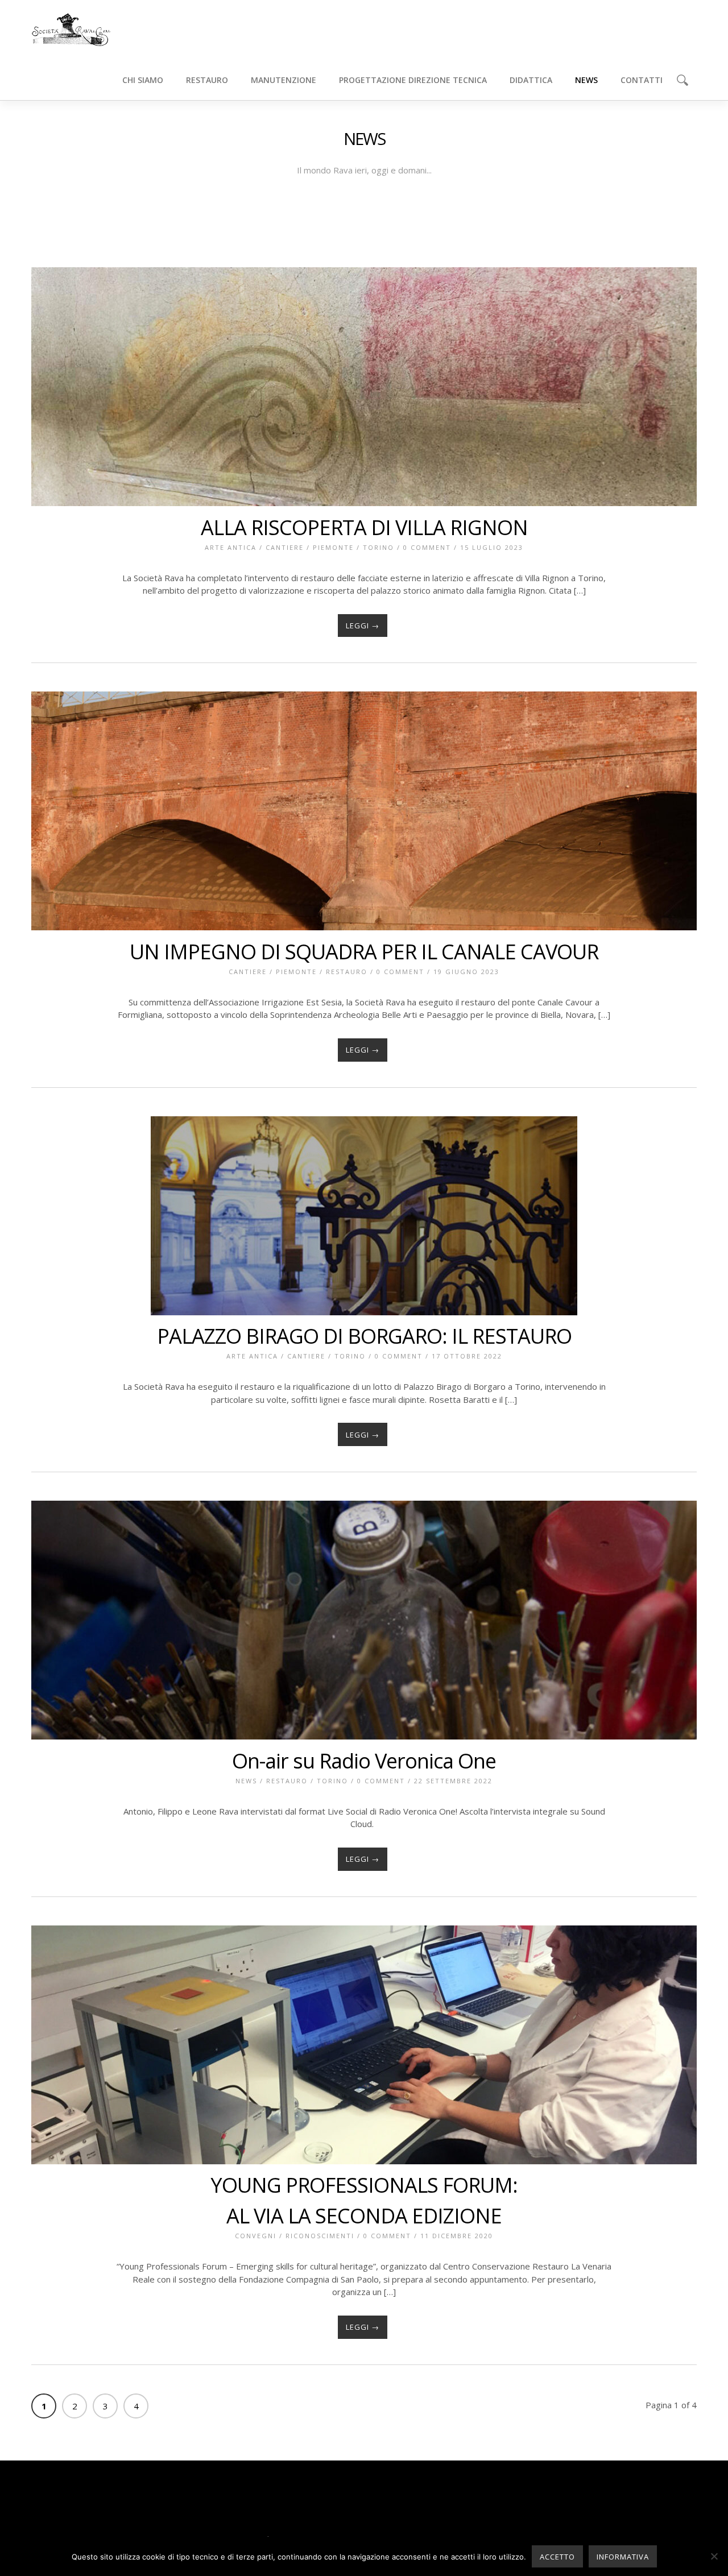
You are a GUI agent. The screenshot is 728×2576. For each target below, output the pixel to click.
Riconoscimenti (320, 2236)
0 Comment (427, 547)
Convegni (256, 2236)
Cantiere (285, 547)
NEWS (586, 80)
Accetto (557, 2557)
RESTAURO (207, 80)
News (246, 1781)
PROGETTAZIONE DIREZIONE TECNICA (413, 80)
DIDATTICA (531, 80)
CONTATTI (642, 80)
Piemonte (333, 547)
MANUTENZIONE (284, 80)
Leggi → (363, 626)
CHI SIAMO (143, 80)
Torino (379, 547)
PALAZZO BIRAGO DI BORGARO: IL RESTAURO (364, 1336)
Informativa (623, 2557)
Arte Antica (231, 547)
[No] (714, 2556)
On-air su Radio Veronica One (364, 1761)
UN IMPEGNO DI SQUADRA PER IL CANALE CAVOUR (364, 952)
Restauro (347, 972)
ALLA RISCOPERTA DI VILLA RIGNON (364, 527)
